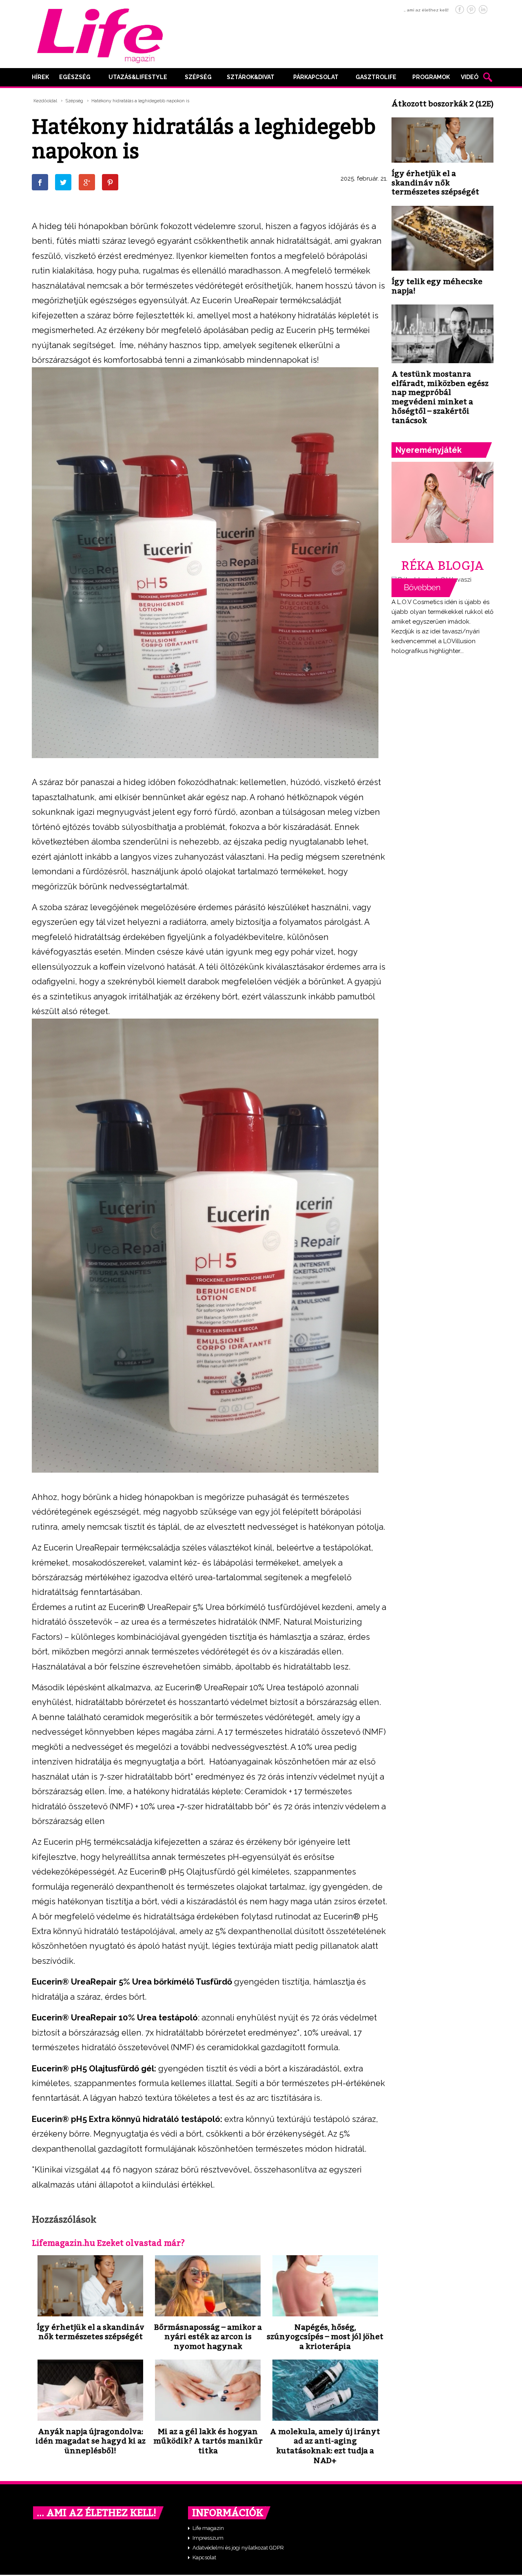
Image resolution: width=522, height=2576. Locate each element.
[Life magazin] (100, 34)
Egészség (75, 77)
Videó (470, 77)
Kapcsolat (204, 2557)
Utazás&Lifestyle (138, 77)
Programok (431, 77)
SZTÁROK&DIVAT (251, 77)
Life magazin (208, 2528)
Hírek (40, 77)
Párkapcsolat (316, 77)
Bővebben (425, 588)
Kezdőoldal (45, 101)
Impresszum (208, 2538)
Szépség (198, 77)
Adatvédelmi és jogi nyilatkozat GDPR (238, 2548)
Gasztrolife (376, 77)
